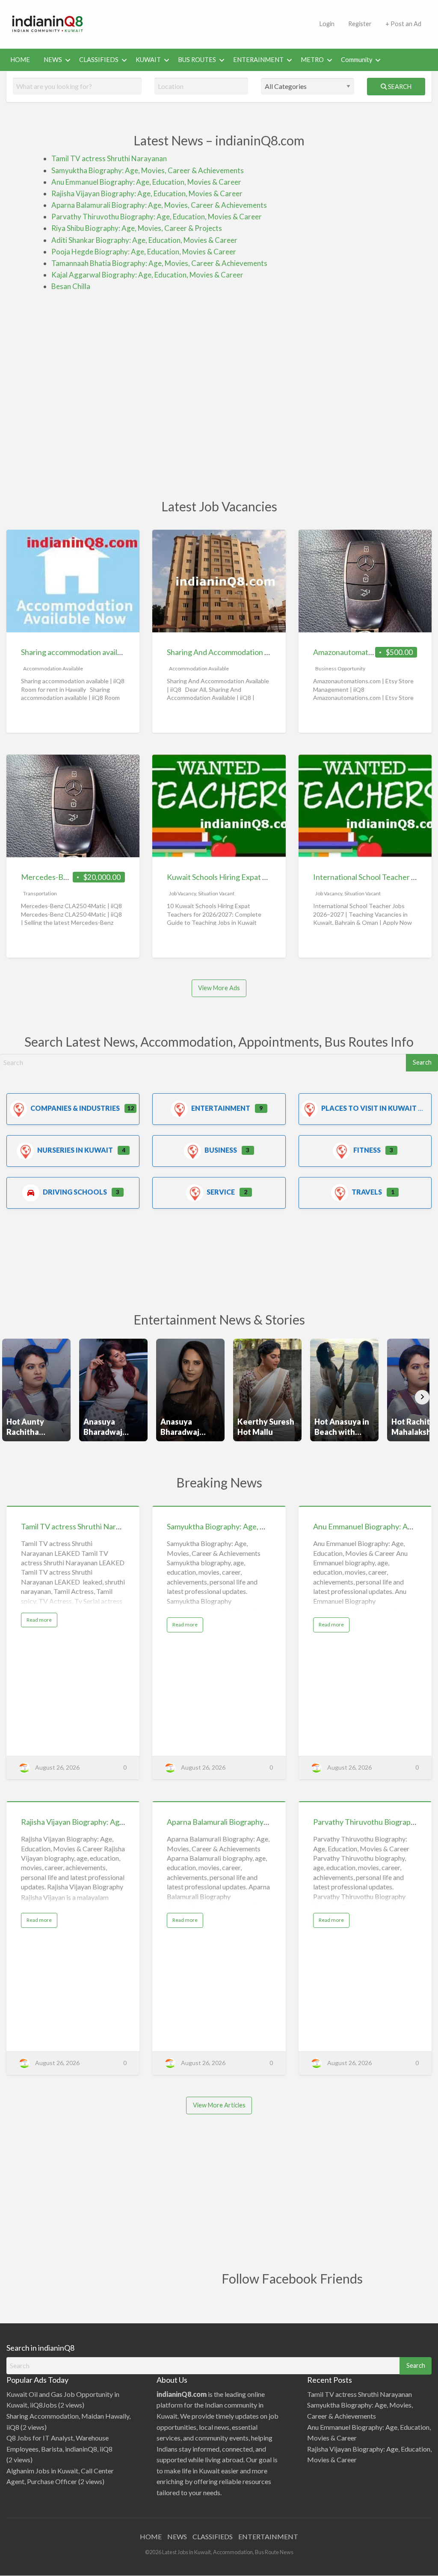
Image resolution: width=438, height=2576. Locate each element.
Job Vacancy (182, 893)
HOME (20, 60)
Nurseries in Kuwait (75, 1150)
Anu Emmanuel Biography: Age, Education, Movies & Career (146, 182)
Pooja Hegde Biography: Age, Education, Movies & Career (144, 252)
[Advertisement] (252, 23)
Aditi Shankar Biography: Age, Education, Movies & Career (144, 240)
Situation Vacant (216, 893)
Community (357, 60)
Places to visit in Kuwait (369, 1108)
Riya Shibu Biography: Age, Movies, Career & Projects (137, 228)
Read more (42, 1622)
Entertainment (221, 1108)
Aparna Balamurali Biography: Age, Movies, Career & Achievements (159, 205)
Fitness (367, 1150)
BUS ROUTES (197, 60)
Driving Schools (75, 1192)
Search (399, 87)
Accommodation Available (53, 668)
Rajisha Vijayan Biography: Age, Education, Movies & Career (147, 193)
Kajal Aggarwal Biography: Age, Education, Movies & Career (147, 275)
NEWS (53, 60)
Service (221, 1192)
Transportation (40, 893)
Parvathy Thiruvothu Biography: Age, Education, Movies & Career (157, 217)
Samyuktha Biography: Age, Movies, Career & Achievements (148, 170)
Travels (367, 1192)
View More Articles (219, 2105)
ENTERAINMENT (258, 60)
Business (221, 1150)
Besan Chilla (71, 286)
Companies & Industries (75, 1108)
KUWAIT (148, 60)
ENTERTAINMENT (268, 2536)
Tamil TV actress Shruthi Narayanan (109, 158)
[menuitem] (20, 60)
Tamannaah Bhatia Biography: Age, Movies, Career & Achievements (159, 263)
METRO (312, 60)
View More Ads (219, 988)
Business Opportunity (340, 668)
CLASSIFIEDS (99, 60)
